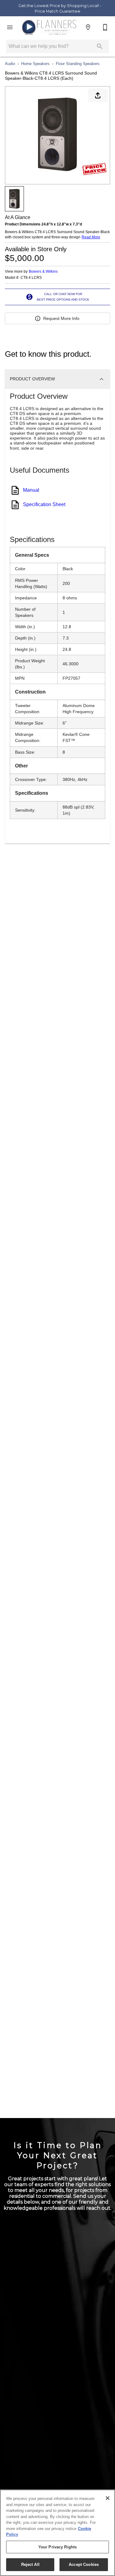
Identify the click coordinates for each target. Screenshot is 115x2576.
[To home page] (49, 27)
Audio (10, 64)
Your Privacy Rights (57, 2547)
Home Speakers (35, 64)
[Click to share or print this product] (98, 95)
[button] (10, 27)
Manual (31, 490)
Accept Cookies (84, 2564)
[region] (57, 2533)
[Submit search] (100, 46)
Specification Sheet (44, 504)
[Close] (108, 2498)
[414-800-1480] (105, 27)
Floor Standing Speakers (78, 64)
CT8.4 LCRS (31, 278)
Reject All (30, 2564)
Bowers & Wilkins (43, 271)
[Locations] (88, 27)
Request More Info (61, 318)
